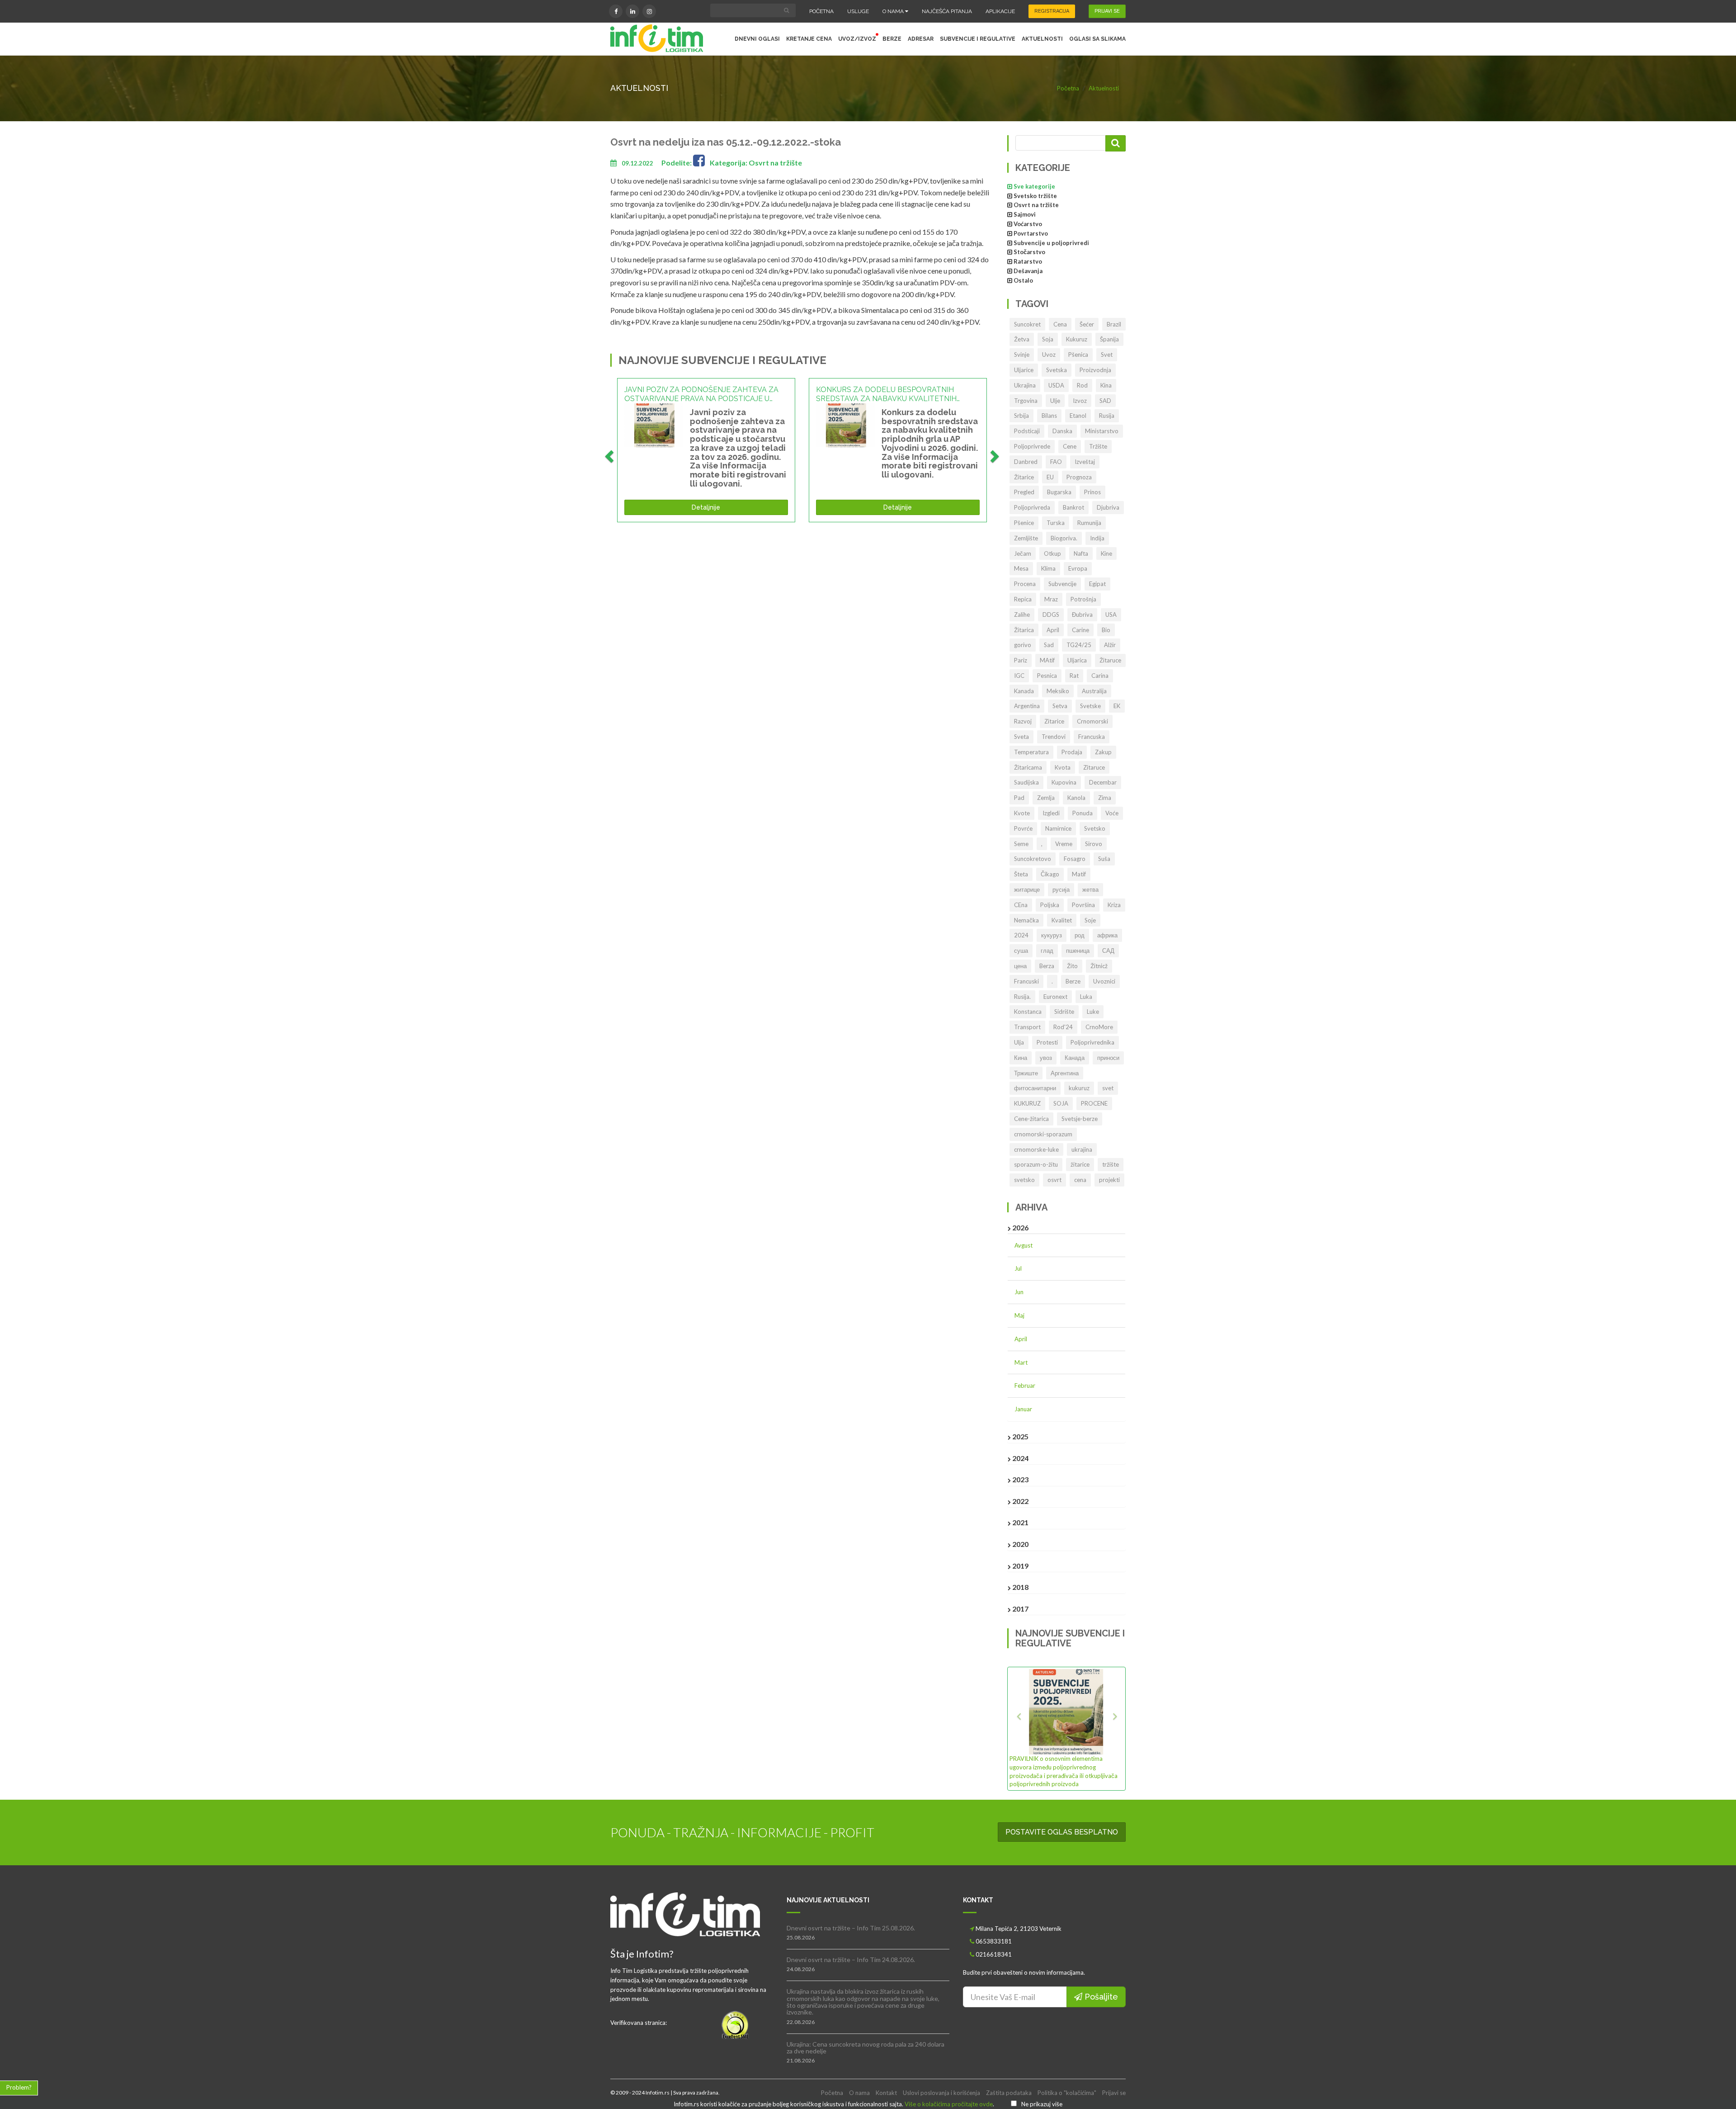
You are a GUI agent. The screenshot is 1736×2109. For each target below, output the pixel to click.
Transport (1027, 1027)
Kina (1106, 385)
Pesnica (1047, 676)
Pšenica (1078, 355)
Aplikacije (1000, 11)
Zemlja (1046, 798)
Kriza (1114, 905)
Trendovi (1054, 737)
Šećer (1087, 324)
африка (1107, 935)
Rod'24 (1063, 1027)
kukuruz (1079, 1088)
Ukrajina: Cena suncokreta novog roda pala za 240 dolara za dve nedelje (866, 2048)
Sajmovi (1025, 214)
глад (1047, 950)
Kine (1106, 553)
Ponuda (1083, 813)
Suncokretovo (1033, 859)
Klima (1048, 568)
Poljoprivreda (1032, 507)
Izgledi (1051, 813)
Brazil (1114, 324)
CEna (1021, 905)
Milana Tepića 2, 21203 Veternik (1019, 1929)
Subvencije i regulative (978, 39)
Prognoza (1079, 477)
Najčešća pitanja (947, 11)
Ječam (1023, 553)
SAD (1105, 401)
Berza (1047, 966)
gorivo (1023, 645)
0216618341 (994, 1954)
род (1080, 935)
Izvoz (1080, 401)
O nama (894, 11)
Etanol (1078, 416)
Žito (1072, 966)
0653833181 (994, 1941)
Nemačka (1026, 920)
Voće (1112, 813)
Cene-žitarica (1031, 1119)
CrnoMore (1099, 1027)
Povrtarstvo (1031, 233)
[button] (1018, 1728)
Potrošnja (1083, 599)
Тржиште (1026, 1073)
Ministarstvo (1102, 431)
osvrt (1054, 1180)
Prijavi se (1114, 2093)
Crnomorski (1092, 721)
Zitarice (1054, 721)
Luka (1086, 997)
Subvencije (1062, 584)
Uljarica (1077, 660)
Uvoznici (1104, 981)
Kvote (1022, 813)
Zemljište (1026, 538)
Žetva (1022, 339)
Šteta (1021, 874)
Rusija (1107, 416)
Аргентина (1065, 1073)
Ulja (1019, 1042)
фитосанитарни (1035, 1088)
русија (1061, 889)
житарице (1027, 889)
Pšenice (1024, 523)
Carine (1080, 630)
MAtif (1047, 660)
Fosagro (1075, 859)
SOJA (1061, 1103)
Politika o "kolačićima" (1067, 2093)
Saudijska (1026, 782)
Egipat (1097, 584)
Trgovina (1026, 401)
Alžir (1110, 645)
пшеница (1078, 950)
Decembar (1103, 782)
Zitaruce (1094, 767)
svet (1108, 1088)
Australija (1094, 691)
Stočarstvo (1029, 252)
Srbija (1021, 416)
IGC (1019, 676)
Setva (1060, 706)
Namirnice (1058, 828)
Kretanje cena (809, 39)
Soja (1048, 339)
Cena (1060, 324)
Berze (892, 39)
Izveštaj (1085, 462)
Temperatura (1031, 752)
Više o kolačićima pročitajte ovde (949, 2104)
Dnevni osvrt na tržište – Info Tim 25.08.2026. (851, 1928)
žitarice (1080, 1164)
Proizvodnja (1095, 370)
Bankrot (1073, 507)
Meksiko (1058, 691)
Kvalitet (1062, 920)
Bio (1106, 630)
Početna (821, 11)
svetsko (1024, 1180)
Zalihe (1022, 615)
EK (1117, 706)
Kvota (1063, 767)
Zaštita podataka (1009, 2093)
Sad (1049, 645)
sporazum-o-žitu (1036, 1164)
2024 (1021, 935)
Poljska (1050, 905)
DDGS (1051, 615)
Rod (1082, 385)
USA (1111, 615)
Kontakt (886, 2093)
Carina (1100, 676)
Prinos (1092, 492)
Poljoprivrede (1032, 446)
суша (1021, 950)
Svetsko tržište (1035, 196)
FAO (1056, 462)
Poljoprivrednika (1092, 1042)
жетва (1090, 889)
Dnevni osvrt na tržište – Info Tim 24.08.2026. (851, 1960)
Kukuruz (1077, 339)
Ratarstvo (1028, 261)
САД (1108, 950)
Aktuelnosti (1042, 39)
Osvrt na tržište (1036, 205)
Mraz (1051, 599)
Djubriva (1108, 507)
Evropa (1078, 568)
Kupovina (1064, 782)
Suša (1104, 859)
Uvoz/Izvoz (857, 39)
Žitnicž (1099, 966)
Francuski (1026, 981)
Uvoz (1049, 355)
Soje (1090, 920)
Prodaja (1072, 752)
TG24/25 (1079, 645)
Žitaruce (1110, 660)
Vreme (1064, 844)
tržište (1111, 1164)
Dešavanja (1028, 271)
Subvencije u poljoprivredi (1051, 243)
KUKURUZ (1027, 1103)
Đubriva (1082, 615)
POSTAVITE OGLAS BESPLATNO (1062, 1832)
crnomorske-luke (1036, 1149)
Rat (1074, 676)
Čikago (1050, 874)
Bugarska (1059, 492)
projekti (1109, 1180)
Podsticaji (1027, 431)
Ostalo (1023, 280)
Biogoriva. (1064, 538)
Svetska (1057, 370)
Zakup (1103, 752)
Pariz (1021, 660)
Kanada (1024, 691)
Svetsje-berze (1080, 1119)
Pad (1019, 798)
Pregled (1024, 492)
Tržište (1098, 446)
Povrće (1023, 828)
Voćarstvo (1028, 224)
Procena (1025, 584)
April (1053, 630)
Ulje (1055, 401)
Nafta (1081, 553)
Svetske (1090, 706)
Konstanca (1028, 1012)
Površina (1083, 905)
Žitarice (1024, 477)
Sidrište (1064, 1012)
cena (1080, 1180)
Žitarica (1024, 630)
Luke (1093, 1012)
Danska (1062, 431)
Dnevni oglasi (757, 39)
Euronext (1055, 997)
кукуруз (1052, 935)
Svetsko (1095, 828)
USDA (1056, 385)
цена (1020, 966)
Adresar (921, 39)
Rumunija (1089, 523)
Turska (1056, 523)
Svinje (1022, 355)
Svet (1107, 355)
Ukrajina (1025, 385)
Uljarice (1024, 370)
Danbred (1026, 462)
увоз (1046, 1058)
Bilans (1049, 416)
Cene (1070, 446)
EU (1050, 477)
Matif (1079, 874)
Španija (1109, 339)
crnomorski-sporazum (1043, 1134)
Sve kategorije (1034, 186)
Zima (1105, 798)
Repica (1023, 599)
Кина (1021, 1058)
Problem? (19, 2087)
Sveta (1021, 737)
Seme (1021, 844)
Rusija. (1022, 997)
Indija (1097, 538)
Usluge (858, 11)
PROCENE (1094, 1103)
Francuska (1092, 737)
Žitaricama (1028, 767)
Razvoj (1023, 721)
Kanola (1076, 798)
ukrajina (1082, 1149)
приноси (1108, 1058)
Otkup (1052, 553)
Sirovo (1094, 844)
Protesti (1047, 1042)
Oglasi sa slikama (1097, 39)
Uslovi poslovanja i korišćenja (941, 2093)
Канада (1075, 1058)
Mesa (1021, 568)
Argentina (1027, 706)
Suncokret (1027, 324)
